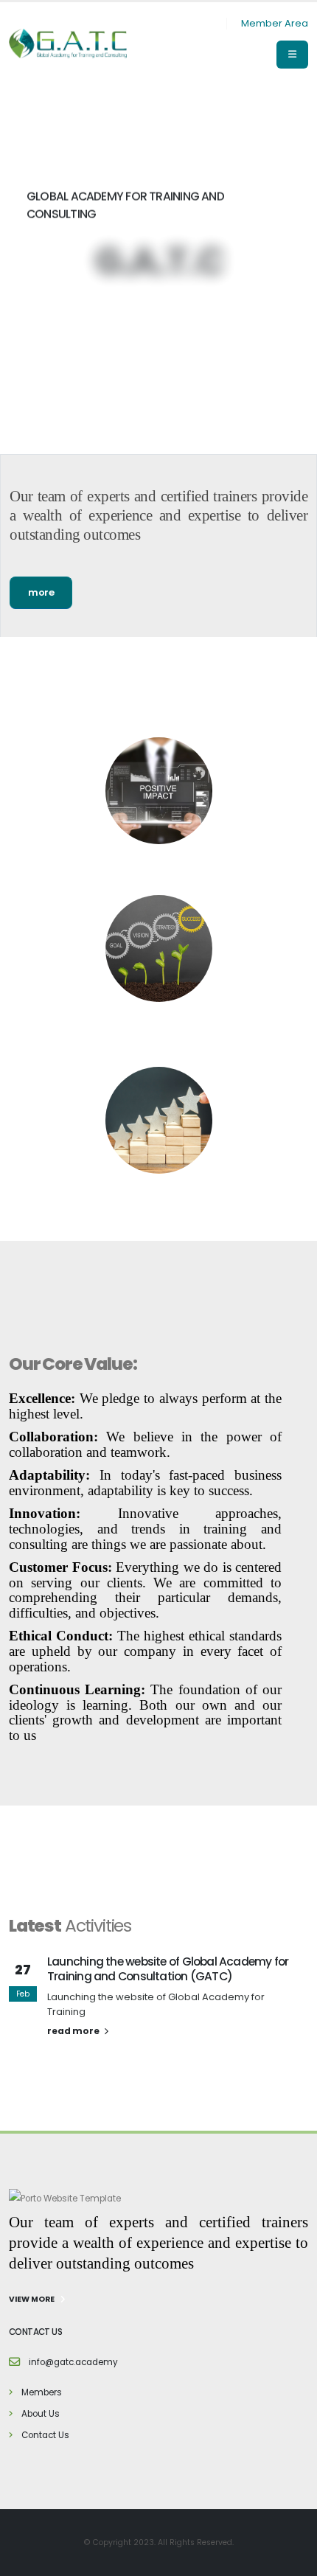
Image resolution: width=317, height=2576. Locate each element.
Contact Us (45, 2435)
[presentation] (37, 270)
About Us (41, 2414)
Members (42, 2392)
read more (74, 2031)
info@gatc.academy (73, 2362)
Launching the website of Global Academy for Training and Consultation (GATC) (168, 1969)
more (41, 592)
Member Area (275, 23)
